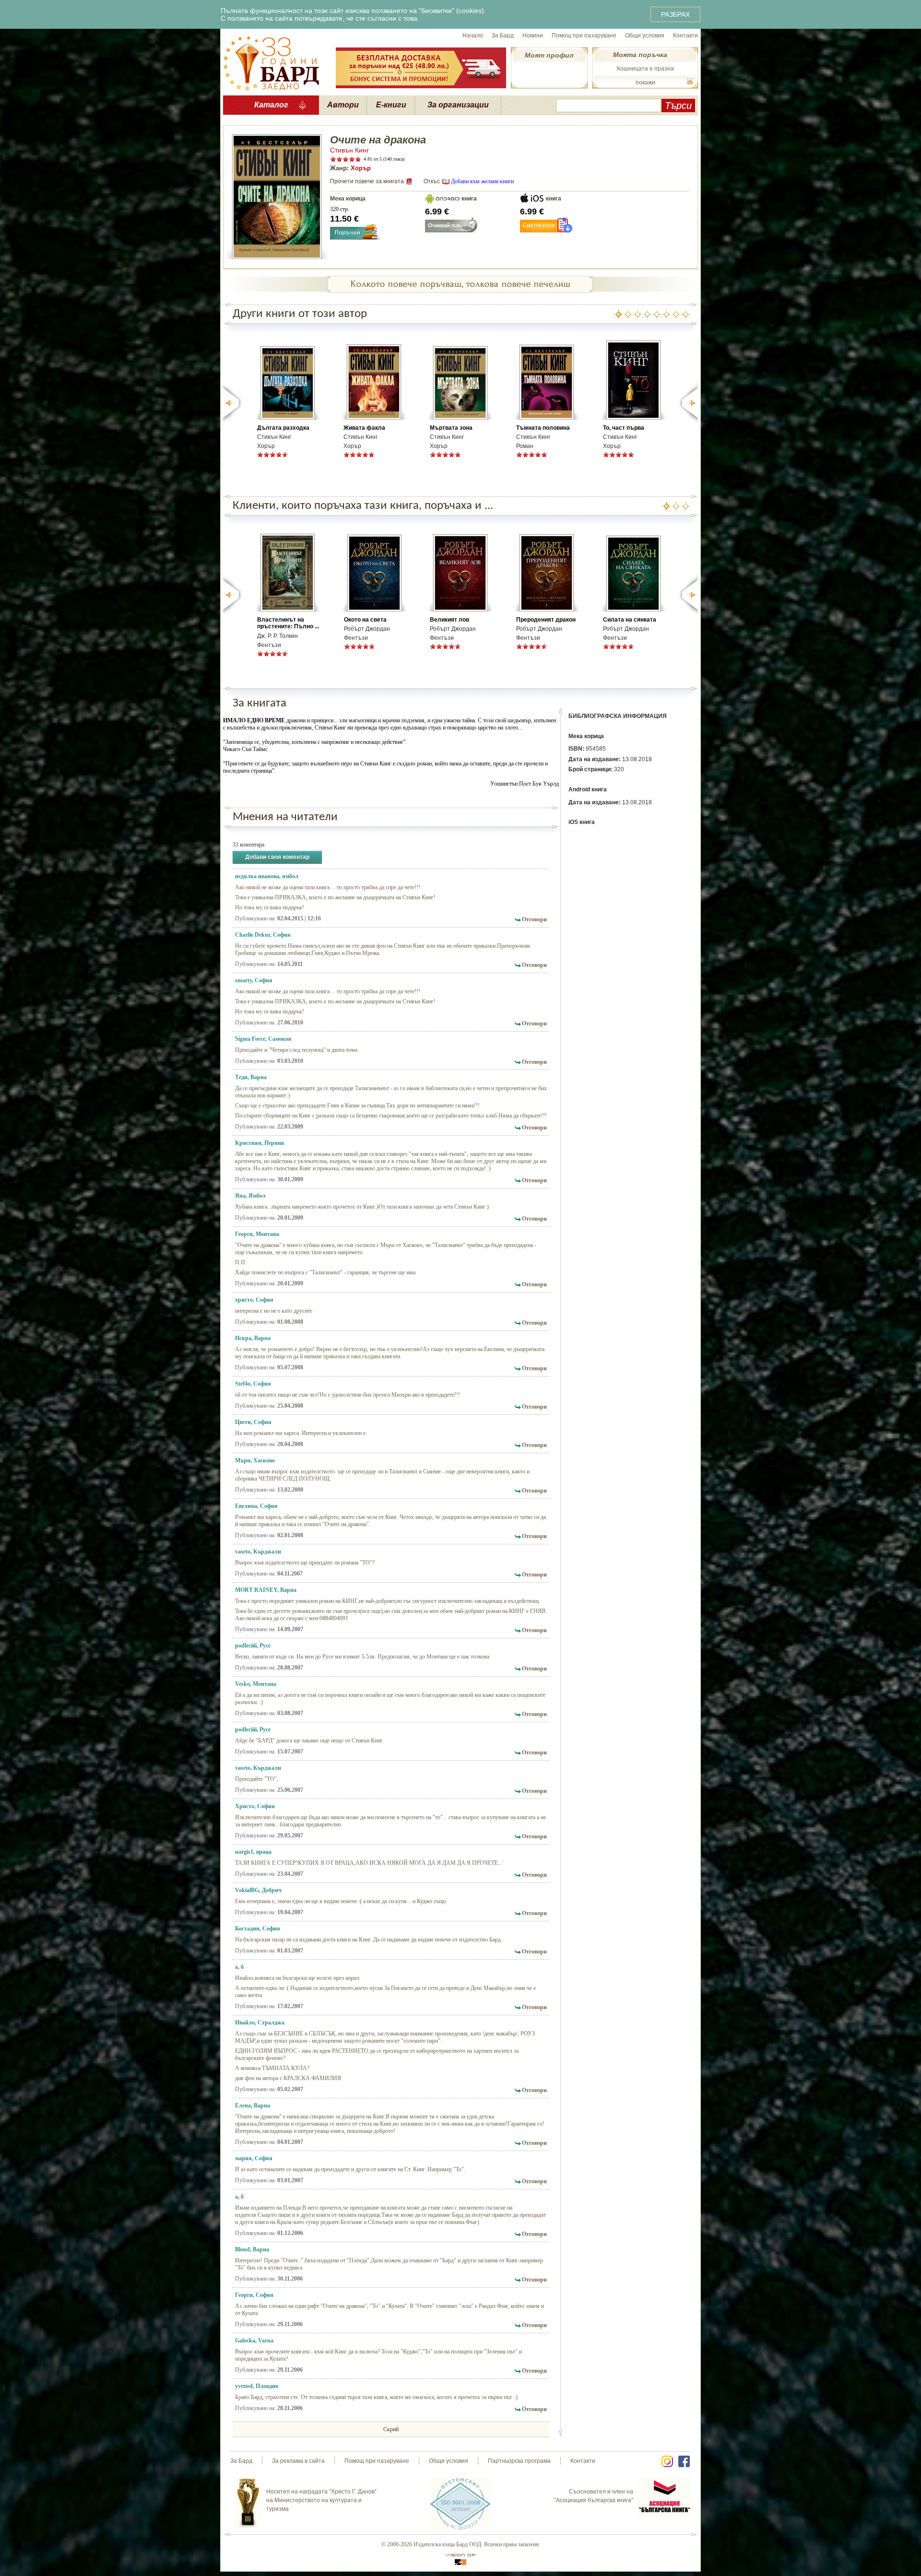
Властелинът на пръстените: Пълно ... (288, 623)
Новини (533, 35)
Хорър (361, 168)
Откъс (432, 181)
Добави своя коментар (277, 857)
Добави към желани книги (482, 181)
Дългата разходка (283, 428)
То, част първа (624, 428)
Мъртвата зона (451, 428)
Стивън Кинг (349, 150)
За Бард (503, 35)
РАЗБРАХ (675, 14)
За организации (458, 105)
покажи (645, 82)
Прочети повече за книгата (367, 181)
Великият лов (449, 620)
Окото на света (365, 620)
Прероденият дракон (546, 620)
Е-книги (391, 105)
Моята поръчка (640, 55)
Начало (473, 35)
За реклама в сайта (298, 2461)
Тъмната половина (543, 428)
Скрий (391, 2429)
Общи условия (645, 35)
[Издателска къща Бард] (271, 62)
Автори (343, 105)
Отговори (534, 919)
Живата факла (364, 428)
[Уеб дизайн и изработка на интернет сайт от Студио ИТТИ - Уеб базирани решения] (460, 2559)
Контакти (685, 35)
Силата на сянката (630, 620)
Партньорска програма (519, 2461)
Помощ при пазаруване (584, 35)
